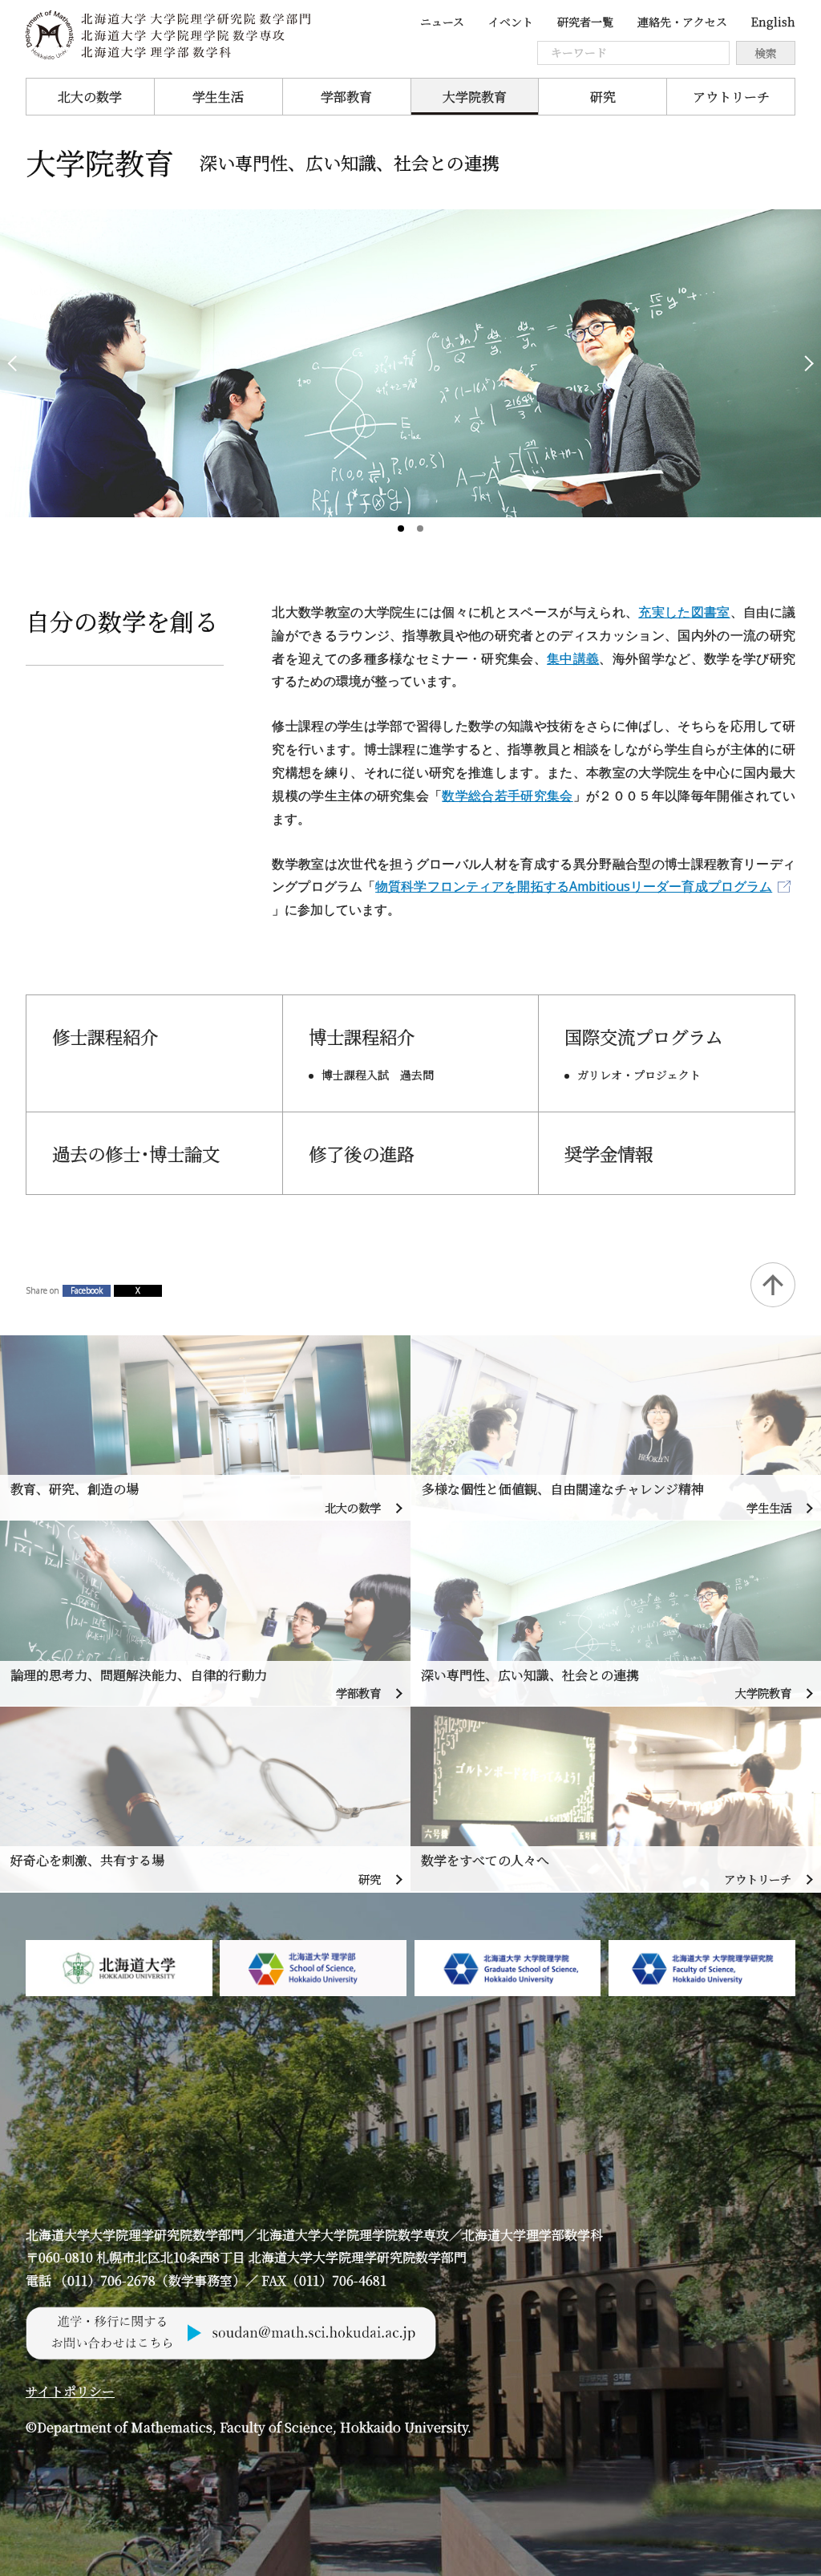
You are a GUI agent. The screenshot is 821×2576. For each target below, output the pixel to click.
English (773, 22)
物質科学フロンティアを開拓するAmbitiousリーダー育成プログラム (574, 886)
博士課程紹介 (362, 1036)
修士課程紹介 (105, 1036)
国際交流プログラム (644, 1036)
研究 (603, 97)
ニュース (442, 22)
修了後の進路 (362, 1153)
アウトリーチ (731, 97)
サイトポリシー (70, 2391)
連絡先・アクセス (682, 22)
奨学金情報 (609, 1153)
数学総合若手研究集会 (507, 796)
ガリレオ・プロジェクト (639, 1075)
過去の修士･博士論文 (136, 1153)
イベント (511, 22)
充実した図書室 (684, 612)
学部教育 (346, 97)
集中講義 (573, 658)
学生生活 (218, 97)
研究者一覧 (585, 22)
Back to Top (773, 1285)
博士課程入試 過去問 (378, 1075)
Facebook (87, 1290)
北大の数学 (90, 97)
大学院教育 (475, 97)
